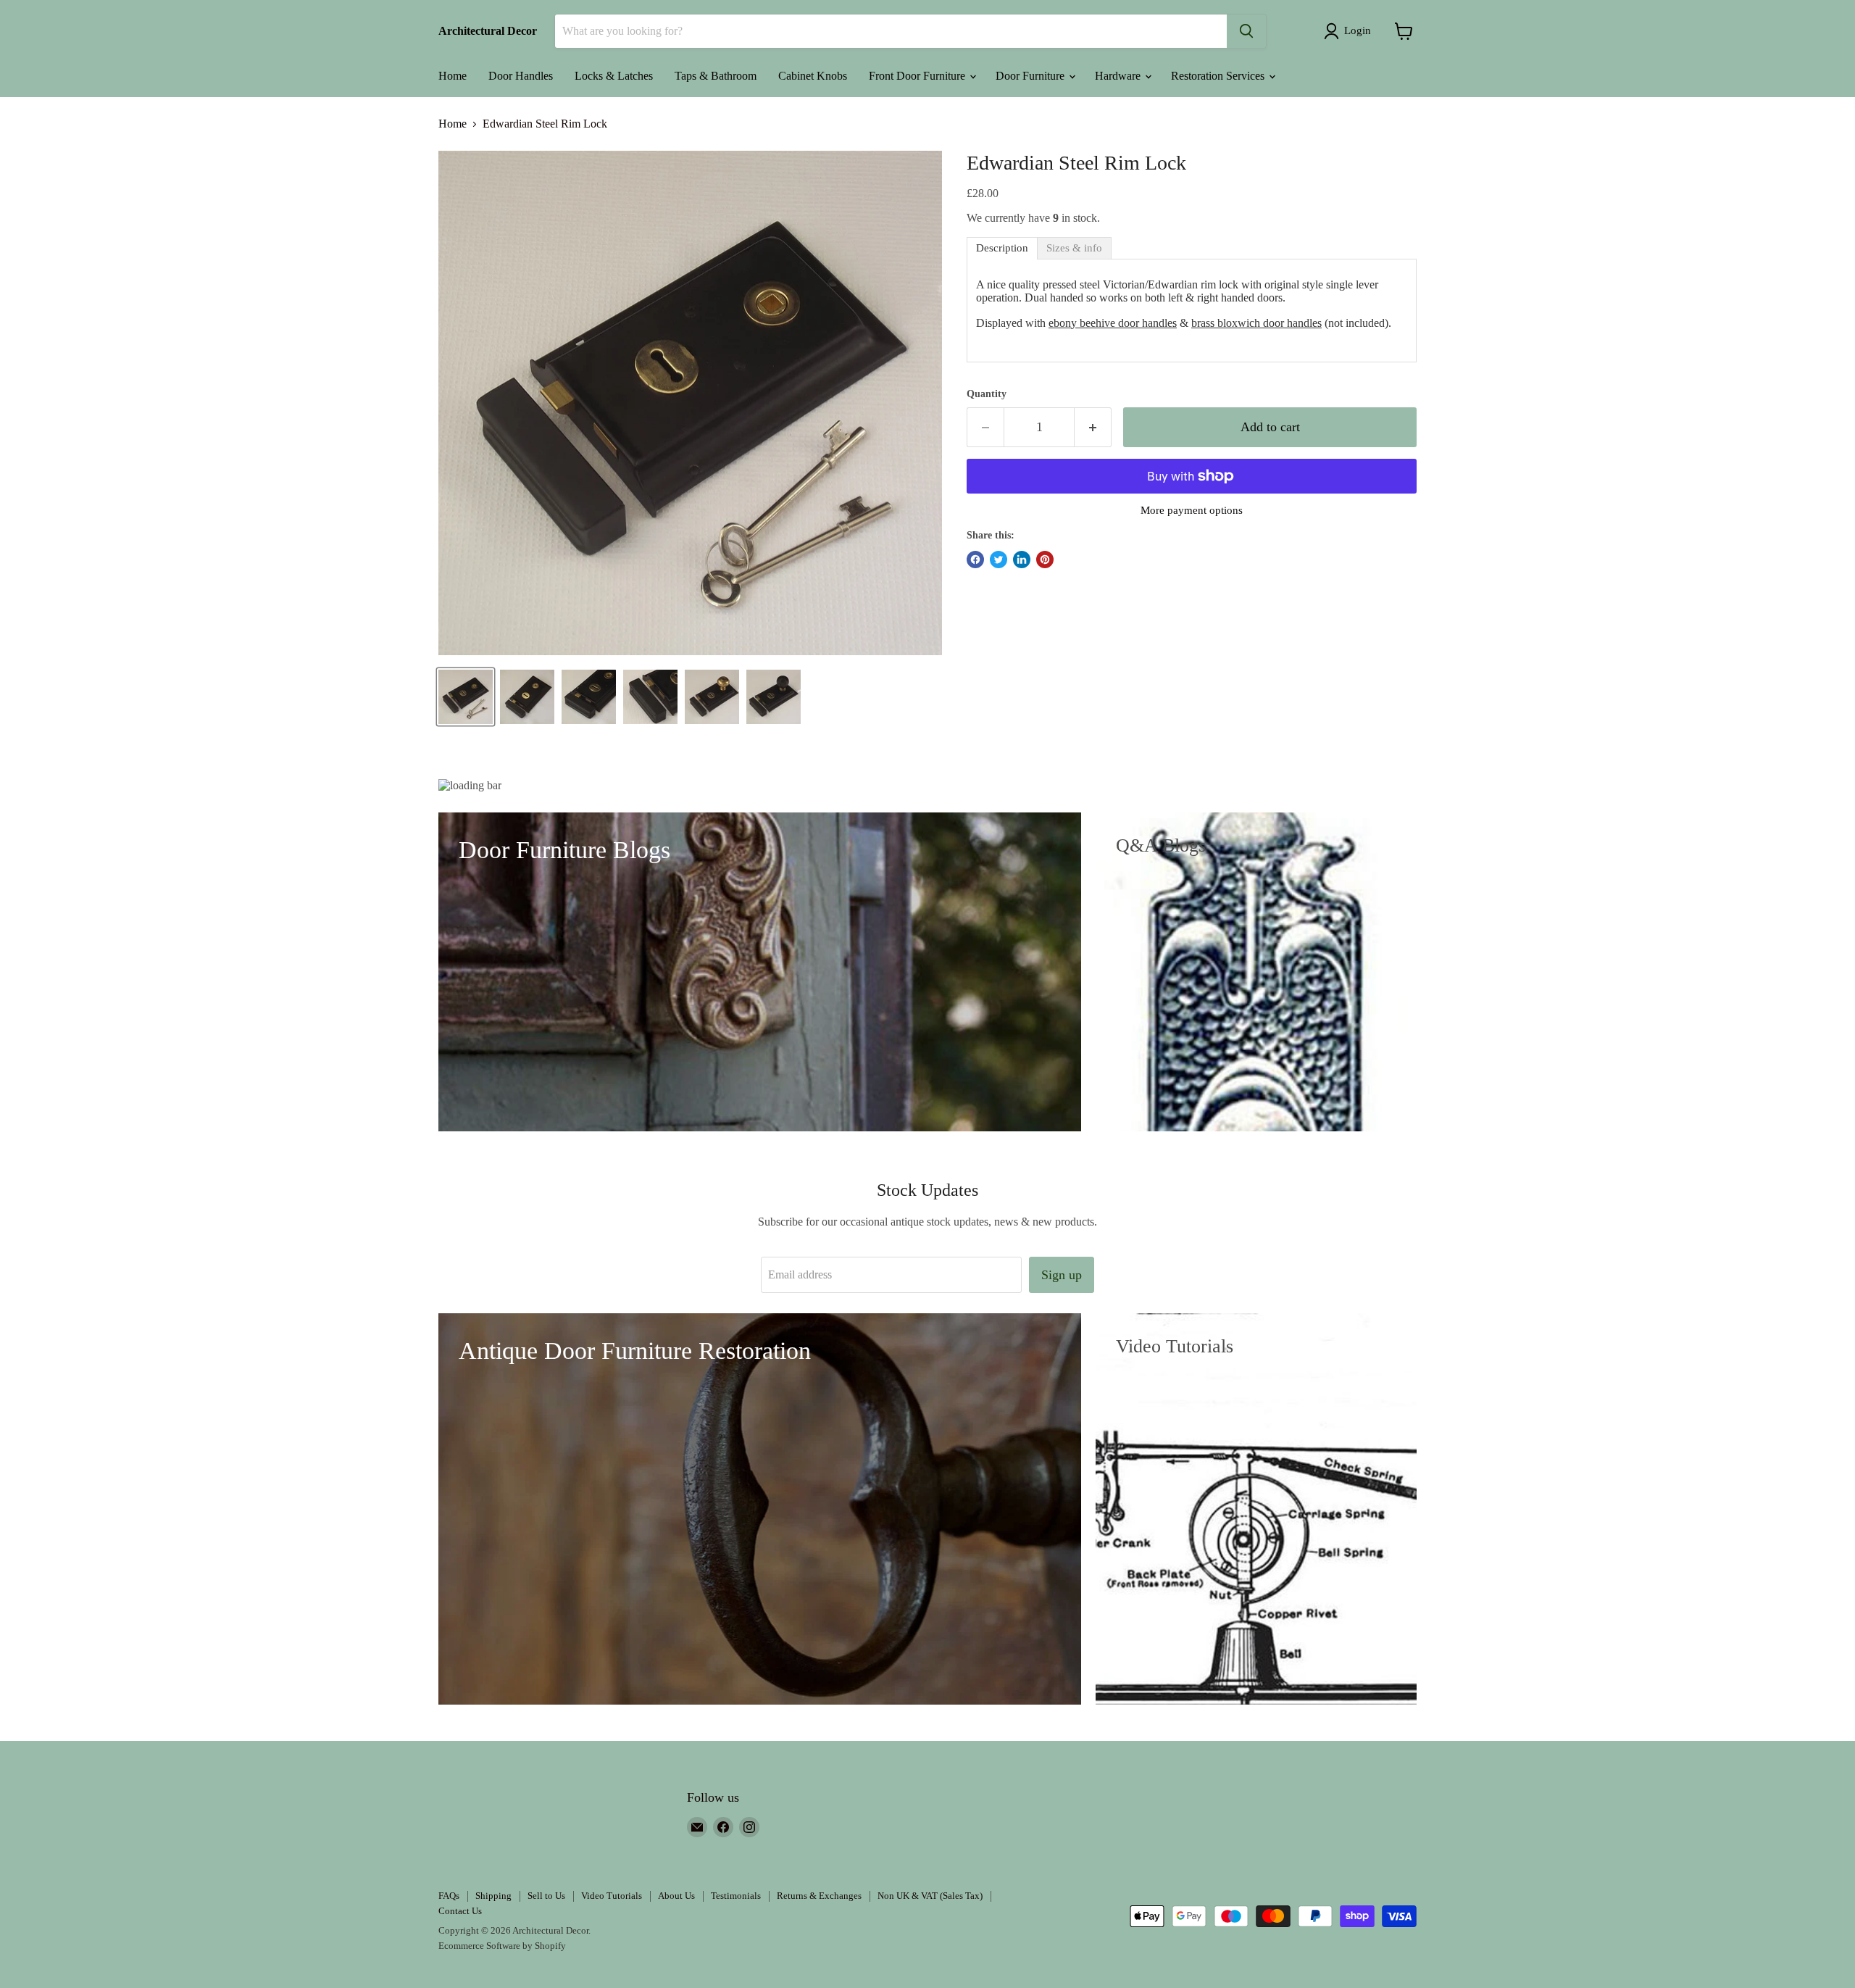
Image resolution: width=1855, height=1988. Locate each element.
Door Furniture (1031, 76)
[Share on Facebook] (975, 560)
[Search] (1246, 31)
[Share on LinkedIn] (1022, 560)
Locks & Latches (614, 76)
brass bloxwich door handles (1256, 323)
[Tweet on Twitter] (999, 560)
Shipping (493, 1896)
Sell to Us (546, 1896)
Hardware (1119, 76)
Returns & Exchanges (819, 1896)
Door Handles (521, 76)
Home (453, 76)
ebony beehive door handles (1113, 323)
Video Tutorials (612, 1896)
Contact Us (460, 1911)
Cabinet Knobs (813, 76)
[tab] (1002, 248)
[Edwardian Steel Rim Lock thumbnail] (466, 697)
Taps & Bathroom (716, 76)
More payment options (1192, 510)
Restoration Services (1219, 76)
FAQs (449, 1896)
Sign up (1062, 1275)
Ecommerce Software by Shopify (502, 1946)
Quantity (987, 394)
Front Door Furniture (918, 76)
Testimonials (736, 1896)
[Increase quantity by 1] (1093, 427)
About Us (676, 1896)
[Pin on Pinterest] (1045, 560)
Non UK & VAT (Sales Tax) (930, 1896)
